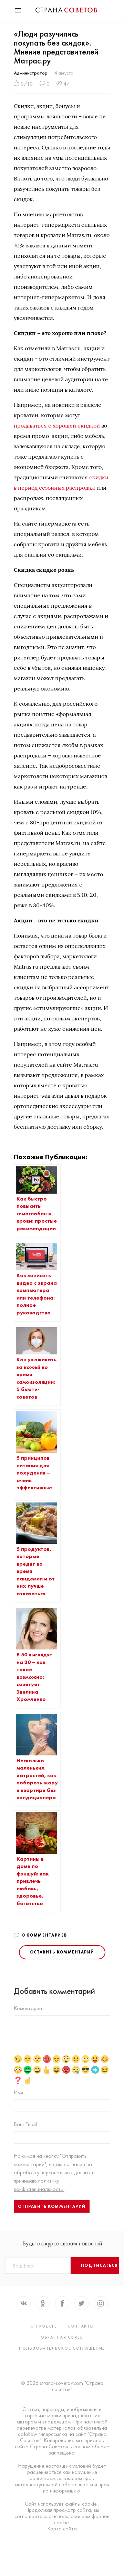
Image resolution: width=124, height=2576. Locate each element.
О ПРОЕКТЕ (44, 2326)
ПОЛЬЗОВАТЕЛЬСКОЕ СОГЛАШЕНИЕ (62, 2348)
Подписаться (100, 2265)
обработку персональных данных (53, 2172)
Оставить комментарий (62, 1952)
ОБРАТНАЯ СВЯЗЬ (62, 2337)
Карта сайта (62, 2529)
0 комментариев (45, 1935)
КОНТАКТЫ (81, 2326)
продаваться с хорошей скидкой (57, 425)
